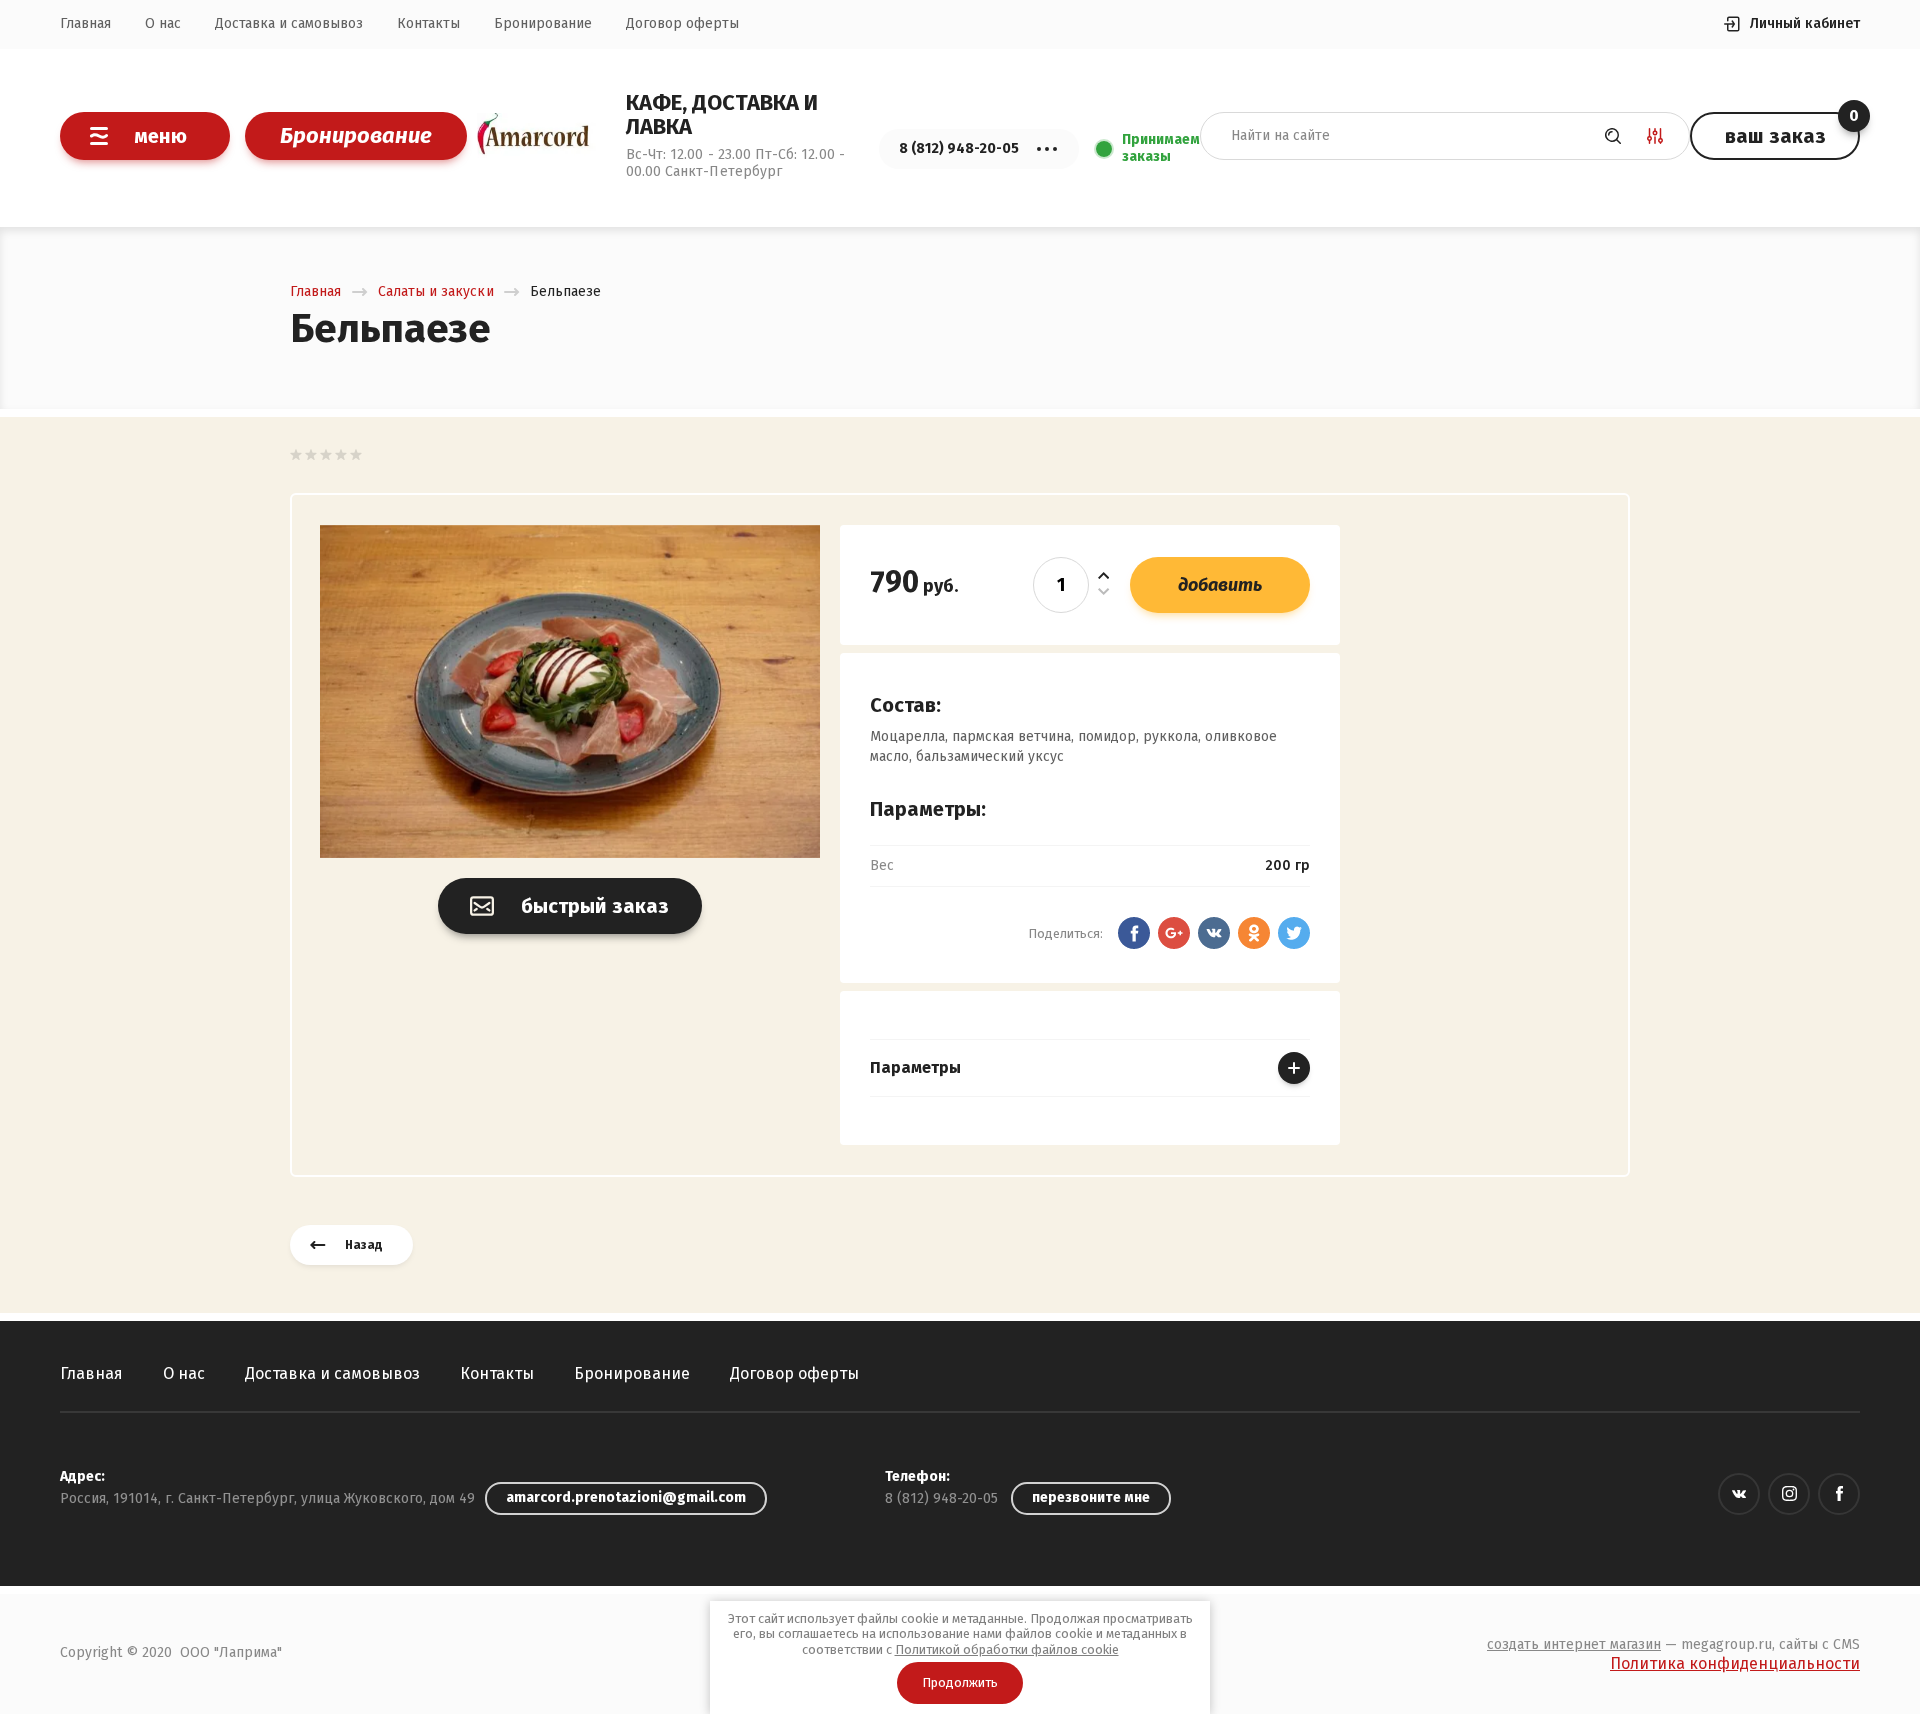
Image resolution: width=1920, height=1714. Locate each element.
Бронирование (543, 24)
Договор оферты (682, 24)
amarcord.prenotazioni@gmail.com (626, 1497)
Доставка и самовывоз (289, 24)
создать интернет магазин (1574, 1644)
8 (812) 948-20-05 (941, 1498)
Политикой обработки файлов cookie (1007, 1649)
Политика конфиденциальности (1735, 1663)
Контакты (428, 24)
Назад (364, 1245)
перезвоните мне (1091, 1497)
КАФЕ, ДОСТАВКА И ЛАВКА (722, 114)
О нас (163, 24)
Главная (85, 24)
